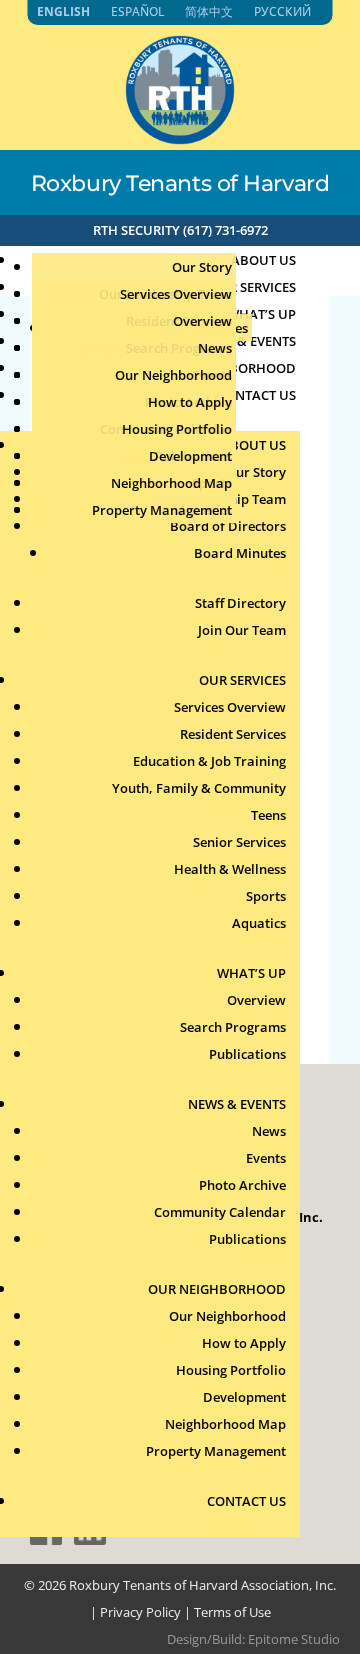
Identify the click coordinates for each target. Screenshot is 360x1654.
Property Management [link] (162, 510)
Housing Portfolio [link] (177, 429)
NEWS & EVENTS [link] (237, 1104)
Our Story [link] (202, 267)
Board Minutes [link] (240, 553)
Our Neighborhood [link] (173, 375)
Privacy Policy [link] (140, 1612)
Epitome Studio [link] (294, 1639)
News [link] (215, 348)
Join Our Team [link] (242, 630)
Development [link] (190, 456)
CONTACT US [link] (256, 395)
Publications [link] (247, 1054)
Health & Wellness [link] (230, 869)
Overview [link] (202, 321)
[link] (180, 139)
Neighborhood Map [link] (171, 483)
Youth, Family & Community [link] (199, 788)
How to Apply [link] (190, 402)
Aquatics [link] (259, 923)
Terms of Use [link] (232, 1612)
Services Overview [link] (176, 294)
